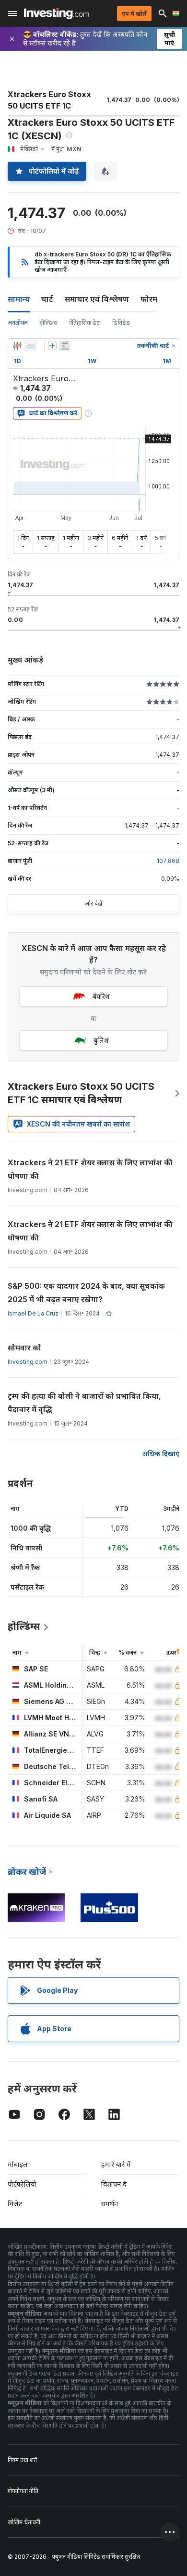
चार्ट (47, 299)
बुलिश (101, 1040)
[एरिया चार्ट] (31, 346)
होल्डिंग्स (48, 323)
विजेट (15, 2204)
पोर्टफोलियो (22, 2184)
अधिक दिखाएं (161, 1454)
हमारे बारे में (116, 2164)
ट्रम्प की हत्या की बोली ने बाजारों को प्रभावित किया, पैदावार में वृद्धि (84, 1403)
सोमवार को (24, 1348)
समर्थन (110, 2204)
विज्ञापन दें (114, 2184)
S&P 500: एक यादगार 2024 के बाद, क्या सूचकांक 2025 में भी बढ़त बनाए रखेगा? (86, 1293)
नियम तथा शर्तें (22, 2460)
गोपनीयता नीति (23, 2491)
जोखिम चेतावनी (24, 2522)
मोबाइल (18, 2164)
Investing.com (28, 1362)
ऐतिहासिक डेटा (85, 323)
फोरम (149, 299)
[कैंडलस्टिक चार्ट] (17, 346)
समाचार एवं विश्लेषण (97, 299)
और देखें (93, 903)
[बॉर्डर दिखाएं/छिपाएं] (65, 346)
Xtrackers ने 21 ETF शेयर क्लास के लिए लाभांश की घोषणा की (90, 1169)
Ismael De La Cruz (33, 1313)
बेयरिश (101, 996)
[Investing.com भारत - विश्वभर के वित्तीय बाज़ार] (56, 13)
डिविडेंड (121, 323)
